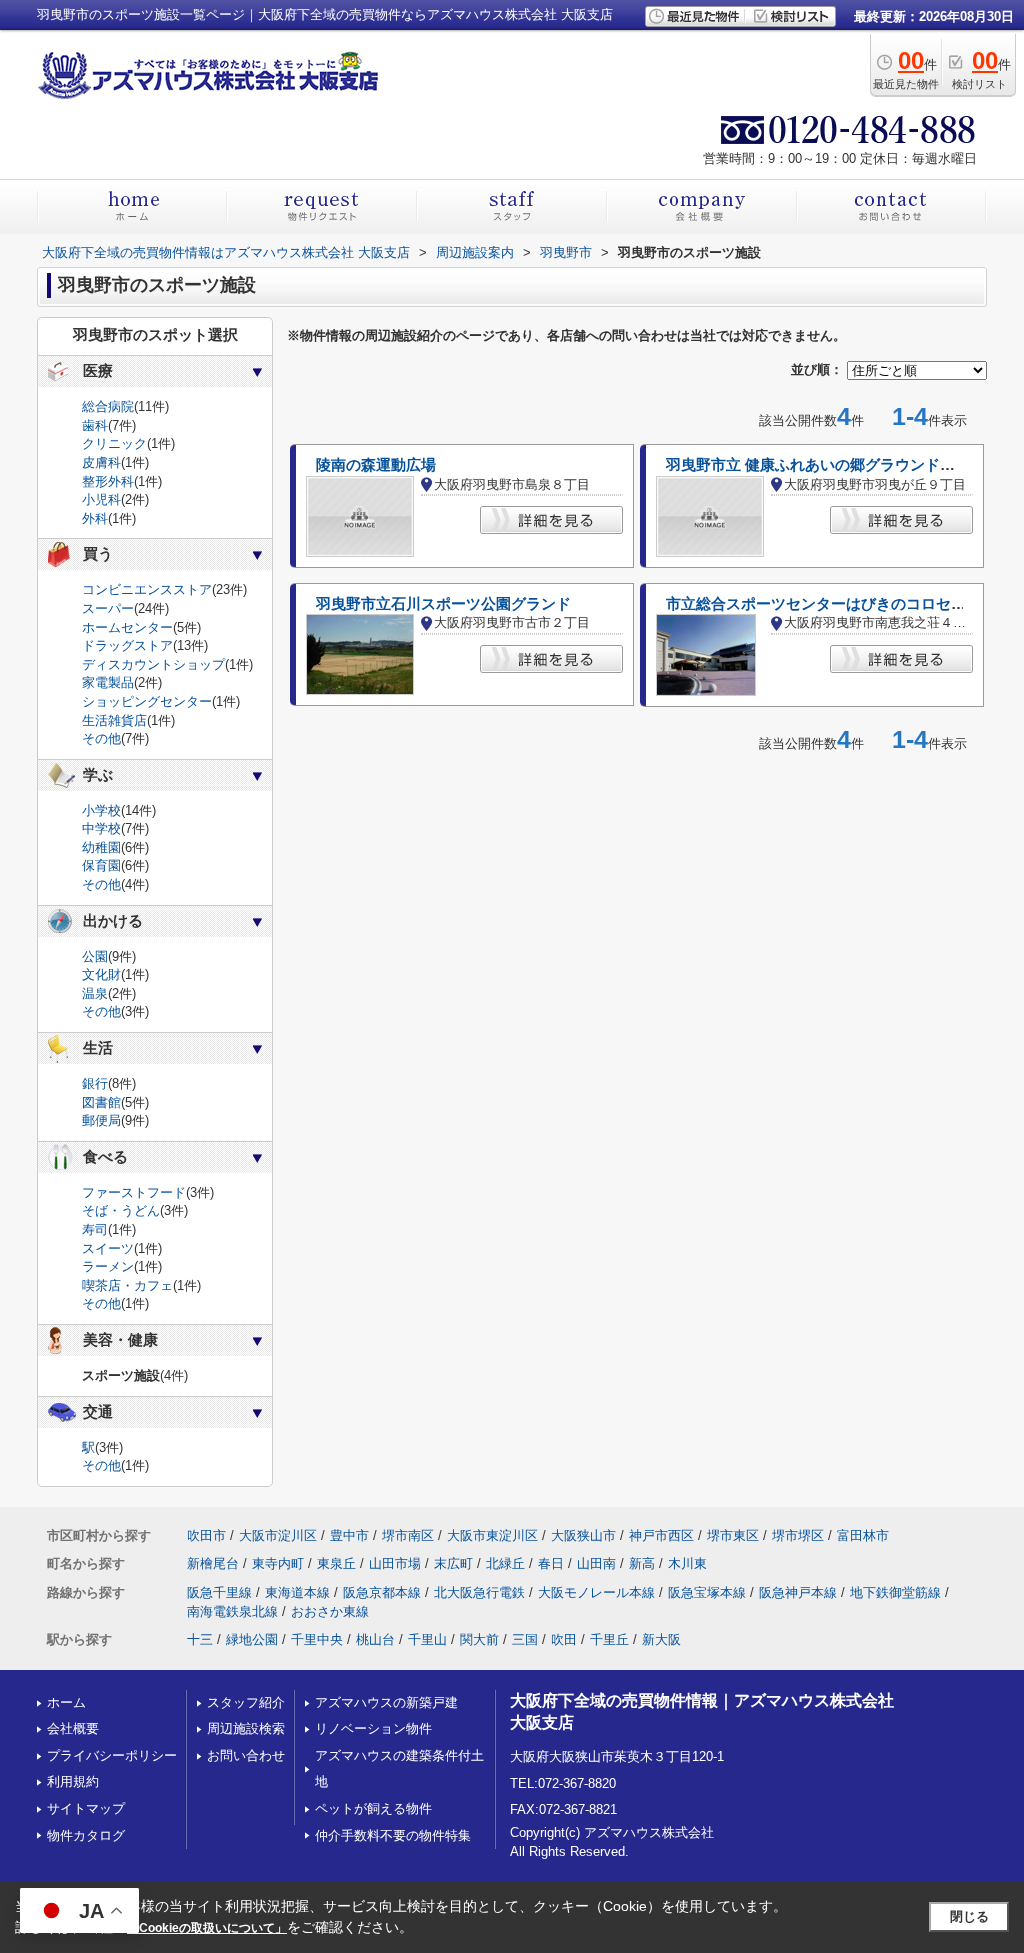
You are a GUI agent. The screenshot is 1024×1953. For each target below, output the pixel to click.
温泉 (95, 993)
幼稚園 (101, 847)
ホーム (66, 1702)
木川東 (687, 1563)
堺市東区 (733, 1535)
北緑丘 (505, 1563)
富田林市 (863, 1535)
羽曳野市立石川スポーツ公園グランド (443, 604)
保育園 (101, 865)
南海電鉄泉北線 (232, 1611)
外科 (95, 518)
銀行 (95, 1083)
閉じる (969, 1916)
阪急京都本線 (382, 1592)
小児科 (101, 499)
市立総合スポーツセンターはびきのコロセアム (823, 604)
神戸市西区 (661, 1535)
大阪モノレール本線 (596, 1592)
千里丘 (609, 1639)
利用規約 (73, 1781)
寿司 (95, 1229)
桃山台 (375, 1639)
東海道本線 (297, 1592)
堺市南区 (408, 1535)
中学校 (101, 828)
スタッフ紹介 (246, 1702)
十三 (200, 1639)
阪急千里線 (219, 1592)
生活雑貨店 (114, 720)
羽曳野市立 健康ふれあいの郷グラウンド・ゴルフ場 (840, 465)
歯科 (95, 425)
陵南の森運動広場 (376, 465)
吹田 (564, 1639)
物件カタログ (86, 1835)
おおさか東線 (330, 1611)
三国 (525, 1639)
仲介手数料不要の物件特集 (393, 1835)
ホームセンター (127, 627)
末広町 (453, 1563)
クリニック (114, 443)
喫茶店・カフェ (127, 1285)
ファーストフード (134, 1192)
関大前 (479, 1639)
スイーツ (108, 1248)
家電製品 (108, 682)
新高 (642, 1563)
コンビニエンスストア (147, 589)
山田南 (596, 1563)
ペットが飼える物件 (373, 1808)
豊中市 (349, 1535)
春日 (551, 1563)
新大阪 (661, 1639)
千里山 (427, 1639)
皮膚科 (101, 462)
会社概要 (73, 1728)
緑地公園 (252, 1639)
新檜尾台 (213, 1563)
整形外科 (108, 481)
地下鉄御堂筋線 (895, 1592)
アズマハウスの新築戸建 (386, 1702)
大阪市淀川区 (278, 1535)
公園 (95, 956)
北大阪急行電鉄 (479, 1592)
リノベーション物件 (373, 1728)
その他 (101, 738)
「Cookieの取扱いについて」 (207, 1928)
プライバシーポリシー (112, 1755)
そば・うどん (121, 1210)
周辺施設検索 (246, 1728)
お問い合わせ (246, 1755)
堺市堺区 (798, 1535)
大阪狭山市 (583, 1535)
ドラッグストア (127, 645)
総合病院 (108, 406)
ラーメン (108, 1266)
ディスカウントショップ (153, 664)
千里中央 (317, 1639)
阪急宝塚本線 (707, 1592)
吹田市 (206, 1535)
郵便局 (101, 1120)
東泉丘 (336, 1563)
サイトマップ (86, 1808)
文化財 (101, 974)
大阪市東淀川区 (492, 1535)
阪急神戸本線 (798, 1592)
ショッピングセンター (147, 701)
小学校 (101, 810)
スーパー (108, 608)
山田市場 (395, 1563)
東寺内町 (278, 1563)
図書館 (101, 1102)
